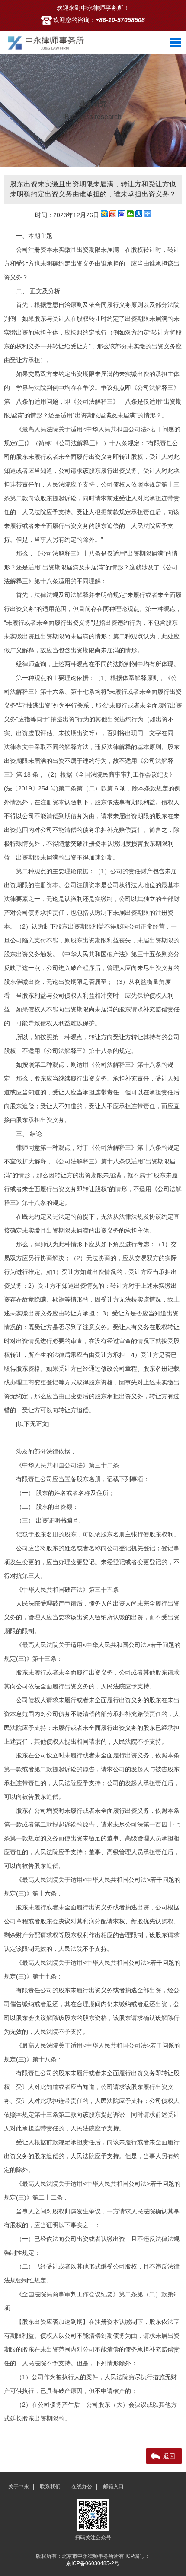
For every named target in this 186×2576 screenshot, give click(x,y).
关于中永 (19, 2487)
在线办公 (82, 2487)
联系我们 (50, 2487)
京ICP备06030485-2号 (93, 2563)
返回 (169, 2456)
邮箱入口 (113, 2487)
